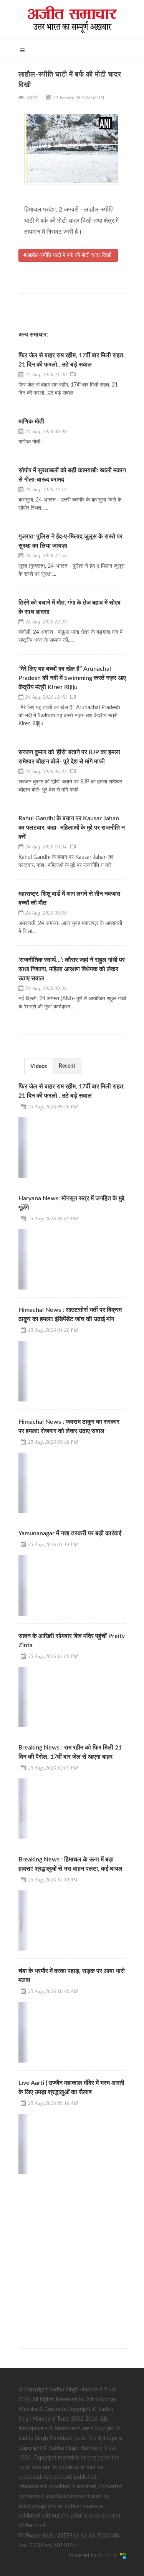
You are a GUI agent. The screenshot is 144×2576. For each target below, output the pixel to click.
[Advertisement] (72, 2254)
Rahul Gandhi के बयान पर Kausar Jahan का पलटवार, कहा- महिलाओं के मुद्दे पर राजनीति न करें (72, 828)
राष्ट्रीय (32, 98)
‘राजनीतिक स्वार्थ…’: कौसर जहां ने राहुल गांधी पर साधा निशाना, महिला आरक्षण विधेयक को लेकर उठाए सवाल (72, 969)
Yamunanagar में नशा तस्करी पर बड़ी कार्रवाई (70, 1533)
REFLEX (109, 2556)
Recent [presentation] (67, 1066)
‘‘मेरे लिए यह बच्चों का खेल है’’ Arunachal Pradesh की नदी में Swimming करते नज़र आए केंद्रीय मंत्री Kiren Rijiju (72, 678)
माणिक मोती (31, 422)
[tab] (39, 1066)
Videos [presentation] (39, 1066)
